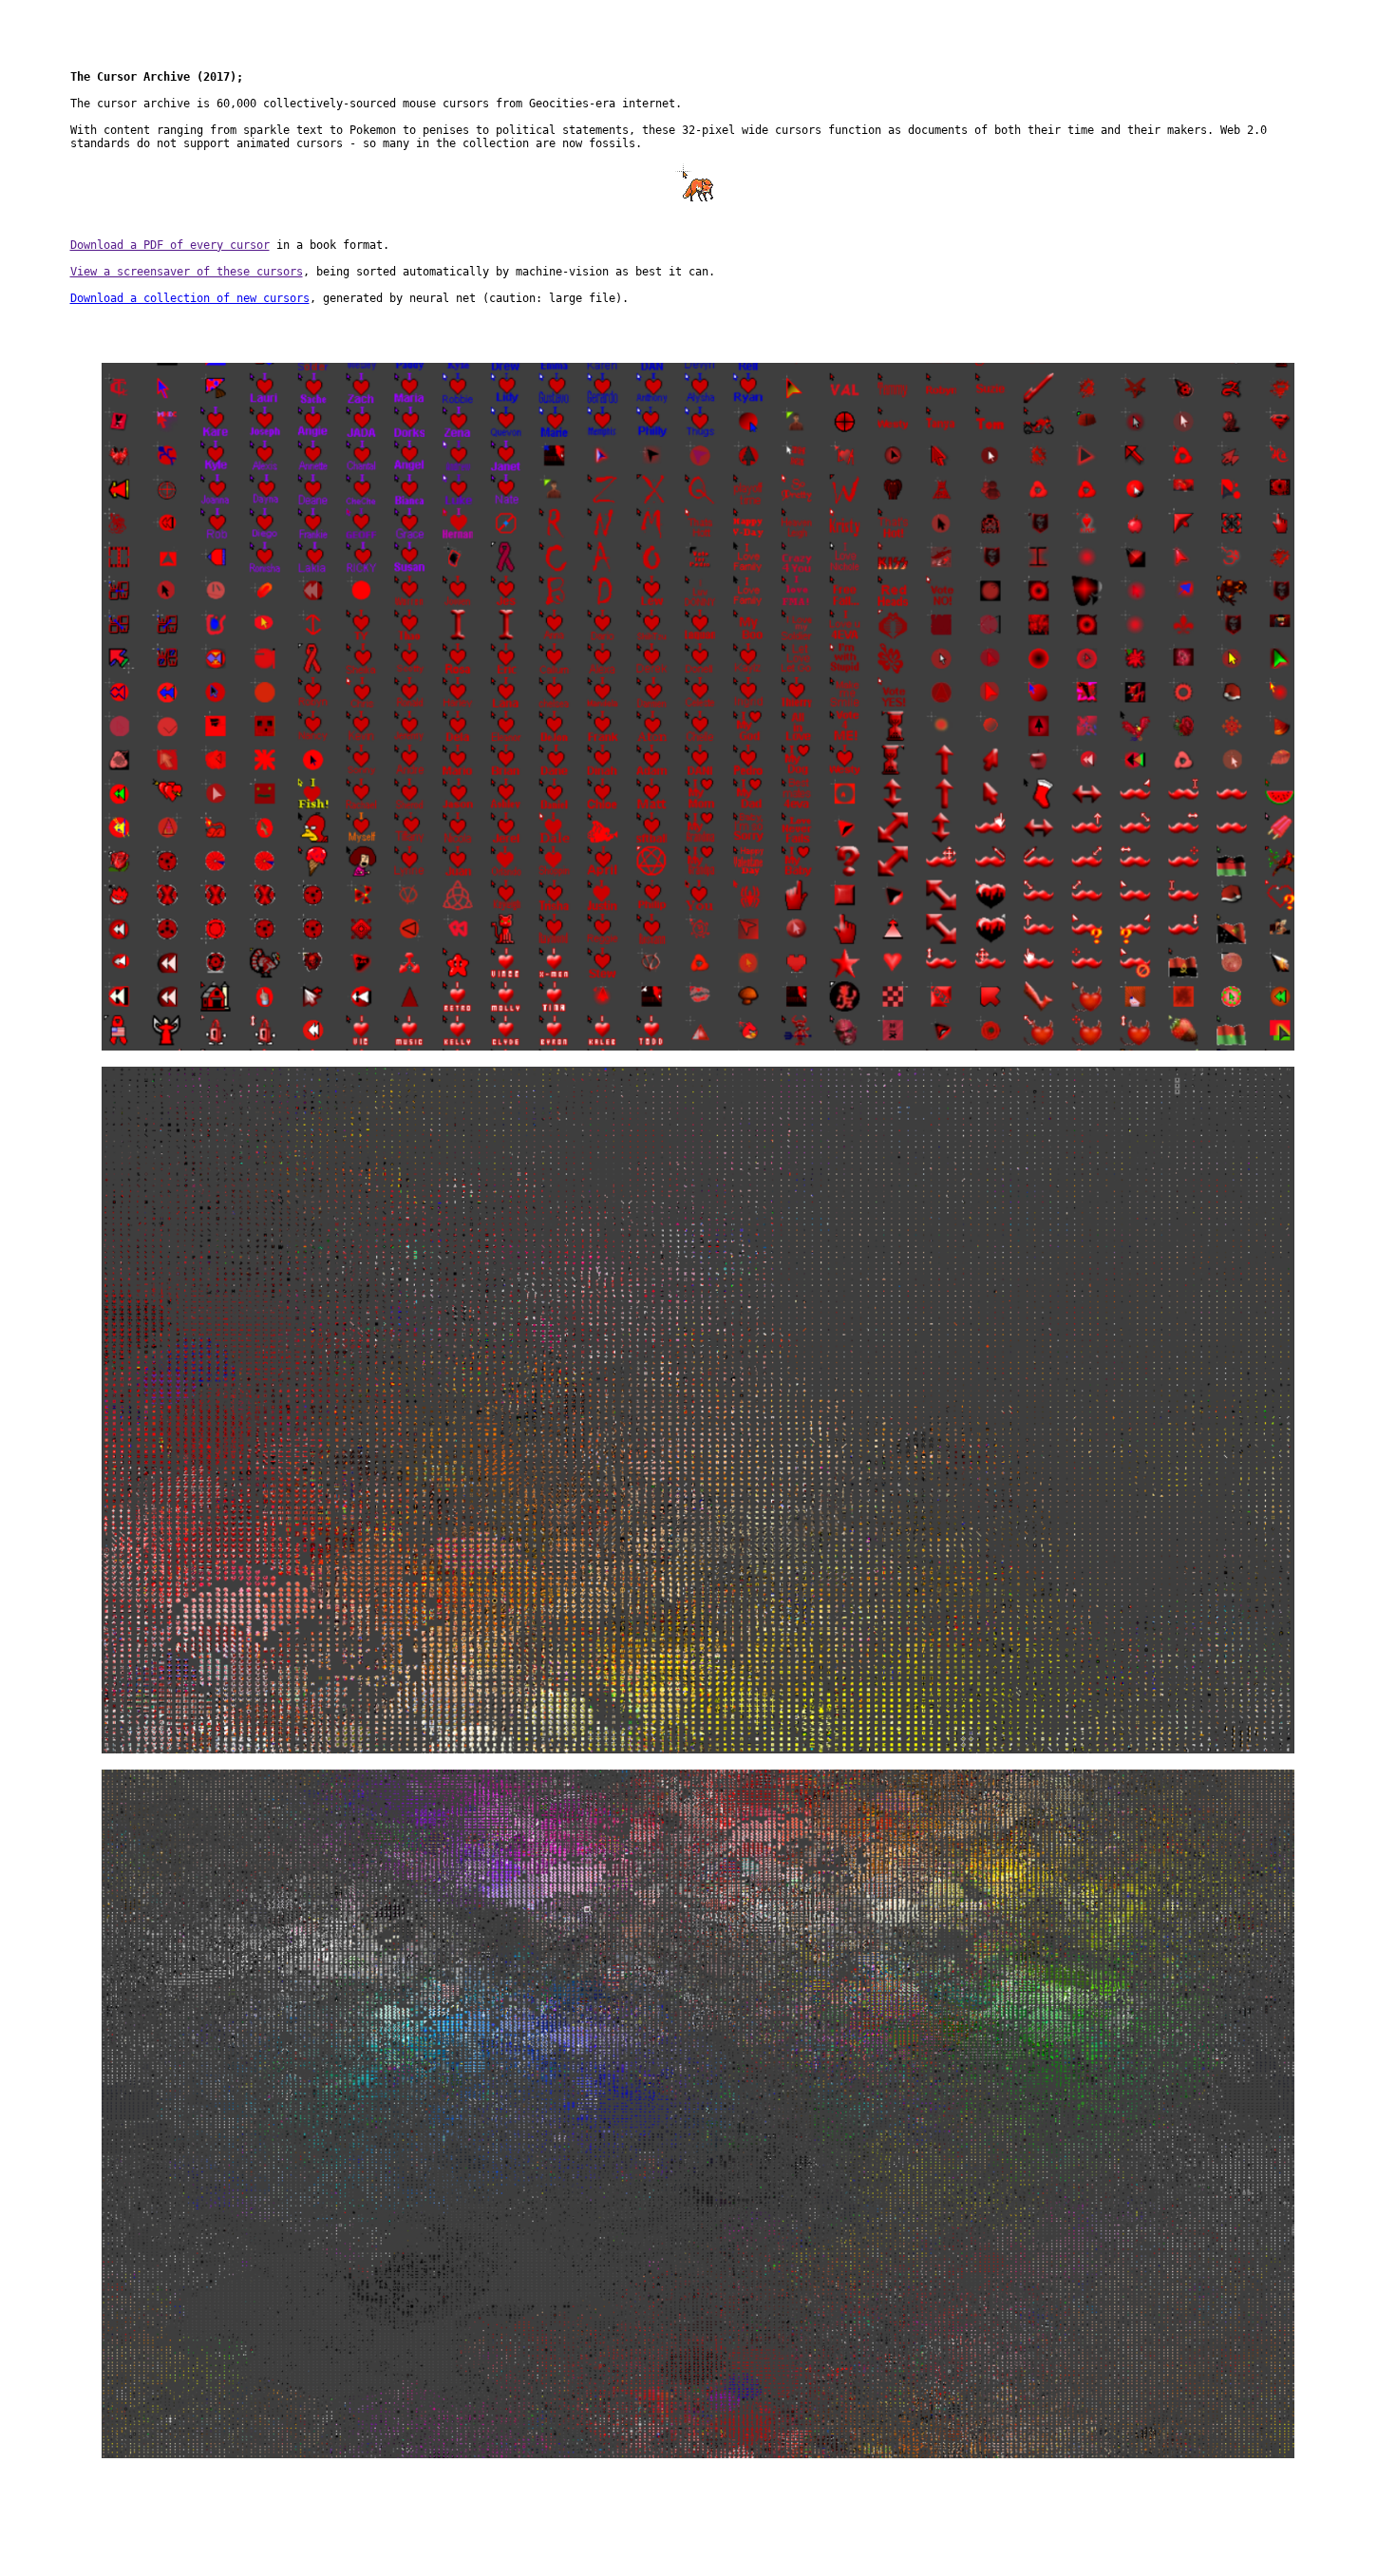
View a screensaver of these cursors (187, 272)
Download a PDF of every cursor (170, 245)
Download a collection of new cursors (190, 298)
